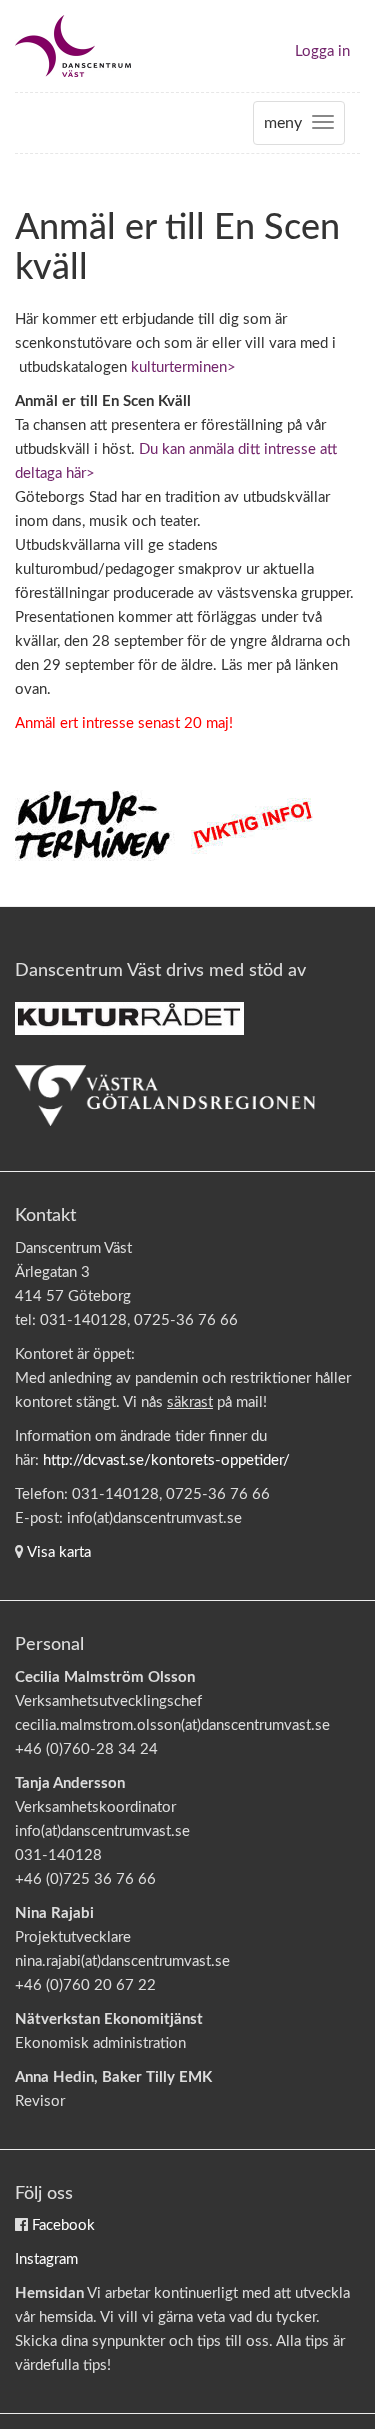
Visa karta (59, 1552)
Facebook (63, 2225)
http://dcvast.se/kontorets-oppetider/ (166, 1460)
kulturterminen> (183, 367)
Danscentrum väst (73, 46)
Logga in (322, 51)
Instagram (46, 2259)
